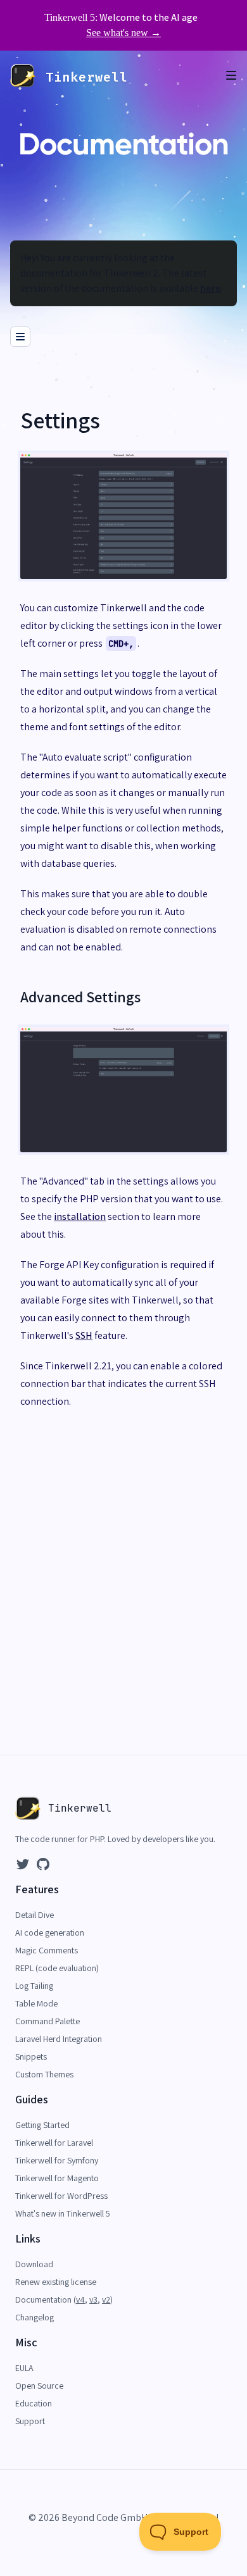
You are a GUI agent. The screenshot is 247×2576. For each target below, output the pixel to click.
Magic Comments (47, 1950)
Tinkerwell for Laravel (54, 2143)
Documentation (44, 2299)
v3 (93, 2299)
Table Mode (36, 2003)
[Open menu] (237, 76)
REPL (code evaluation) (57, 1968)
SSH (84, 1335)
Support (30, 2421)
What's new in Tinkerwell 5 (63, 2213)
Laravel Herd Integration (59, 2039)
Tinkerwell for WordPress (61, 2196)
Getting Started (42, 2125)
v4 (80, 2299)
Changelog (35, 2317)
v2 (106, 2299)
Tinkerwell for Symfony (57, 2160)
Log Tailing (34, 1986)
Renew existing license (56, 2282)
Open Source (39, 2386)
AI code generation (50, 1932)
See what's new (123, 33)
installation (80, 1216)
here (211, 288)
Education (34, 2403)
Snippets (31, 2056)
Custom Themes (44, 2074)
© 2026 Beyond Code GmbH (88, 2517)
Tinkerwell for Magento (57, 2178)
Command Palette (47, 2021)
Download (34, 2264)
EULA (24, 2368)
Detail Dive (35, 1915)
